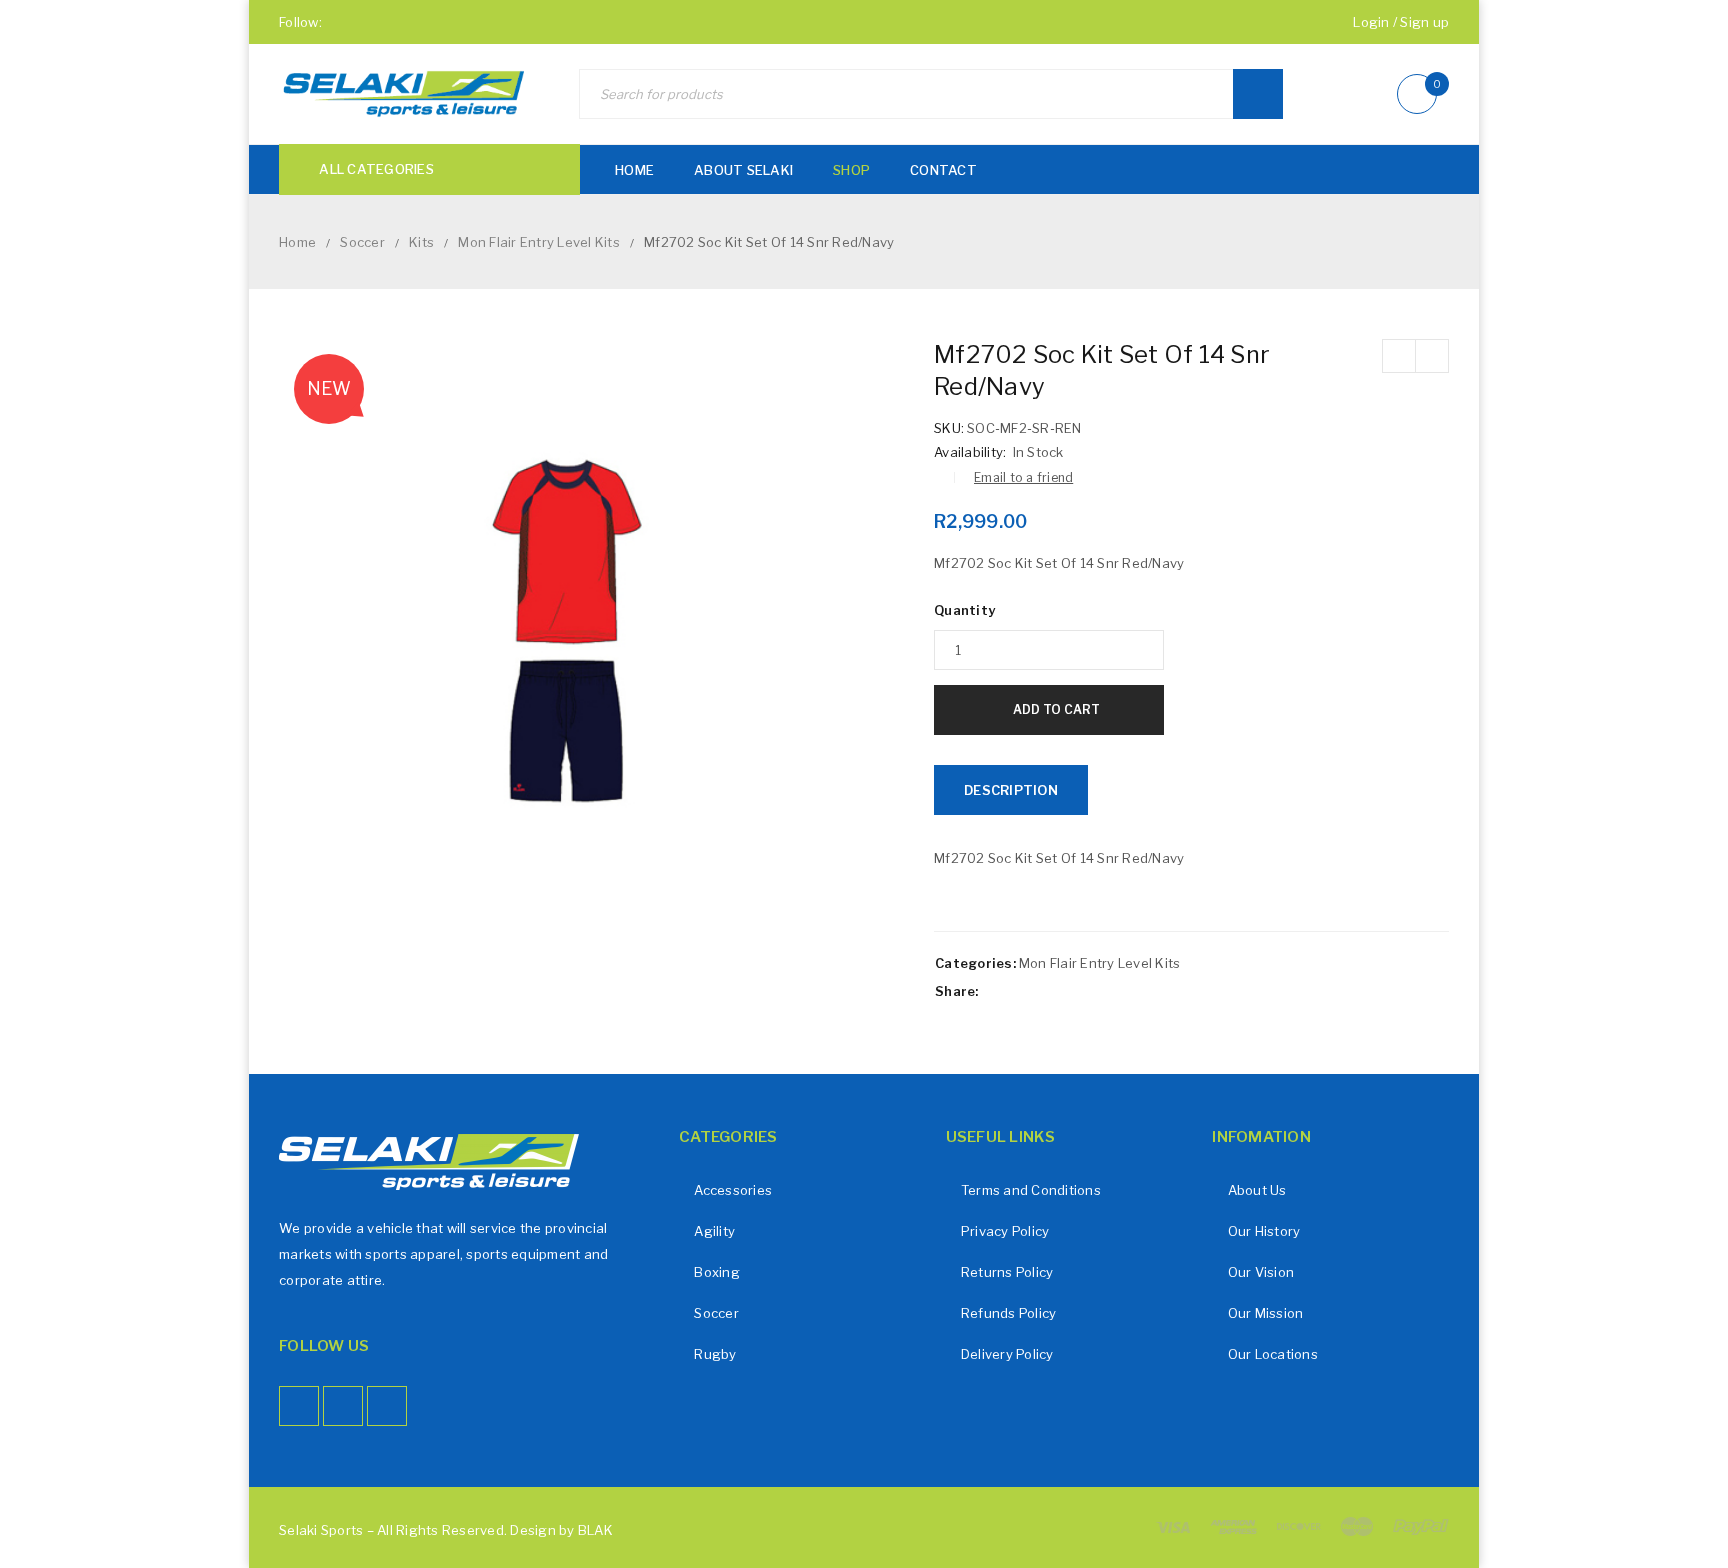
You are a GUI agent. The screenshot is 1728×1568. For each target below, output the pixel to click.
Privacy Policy (1005, 1231)
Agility (714, 1231)
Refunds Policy (1009, 1313)
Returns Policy (1007, 1272)
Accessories (733, 1190)
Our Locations (1273, 1354)
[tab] (1011, 790)
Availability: (970, 452)
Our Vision (1261, 1272)
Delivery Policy (1007, 1354)
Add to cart (1056, 709)
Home (297, 242)
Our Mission (1266, 1313)
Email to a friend (1023, 477)
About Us (1257, 1190)
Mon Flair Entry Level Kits (539, 242)
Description (1011, 790)
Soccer (362, 242)
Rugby (715, 1354)
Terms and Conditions (1031, 1190)
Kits (421, 242)
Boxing (717, 1272)
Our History (1264, 1231)
